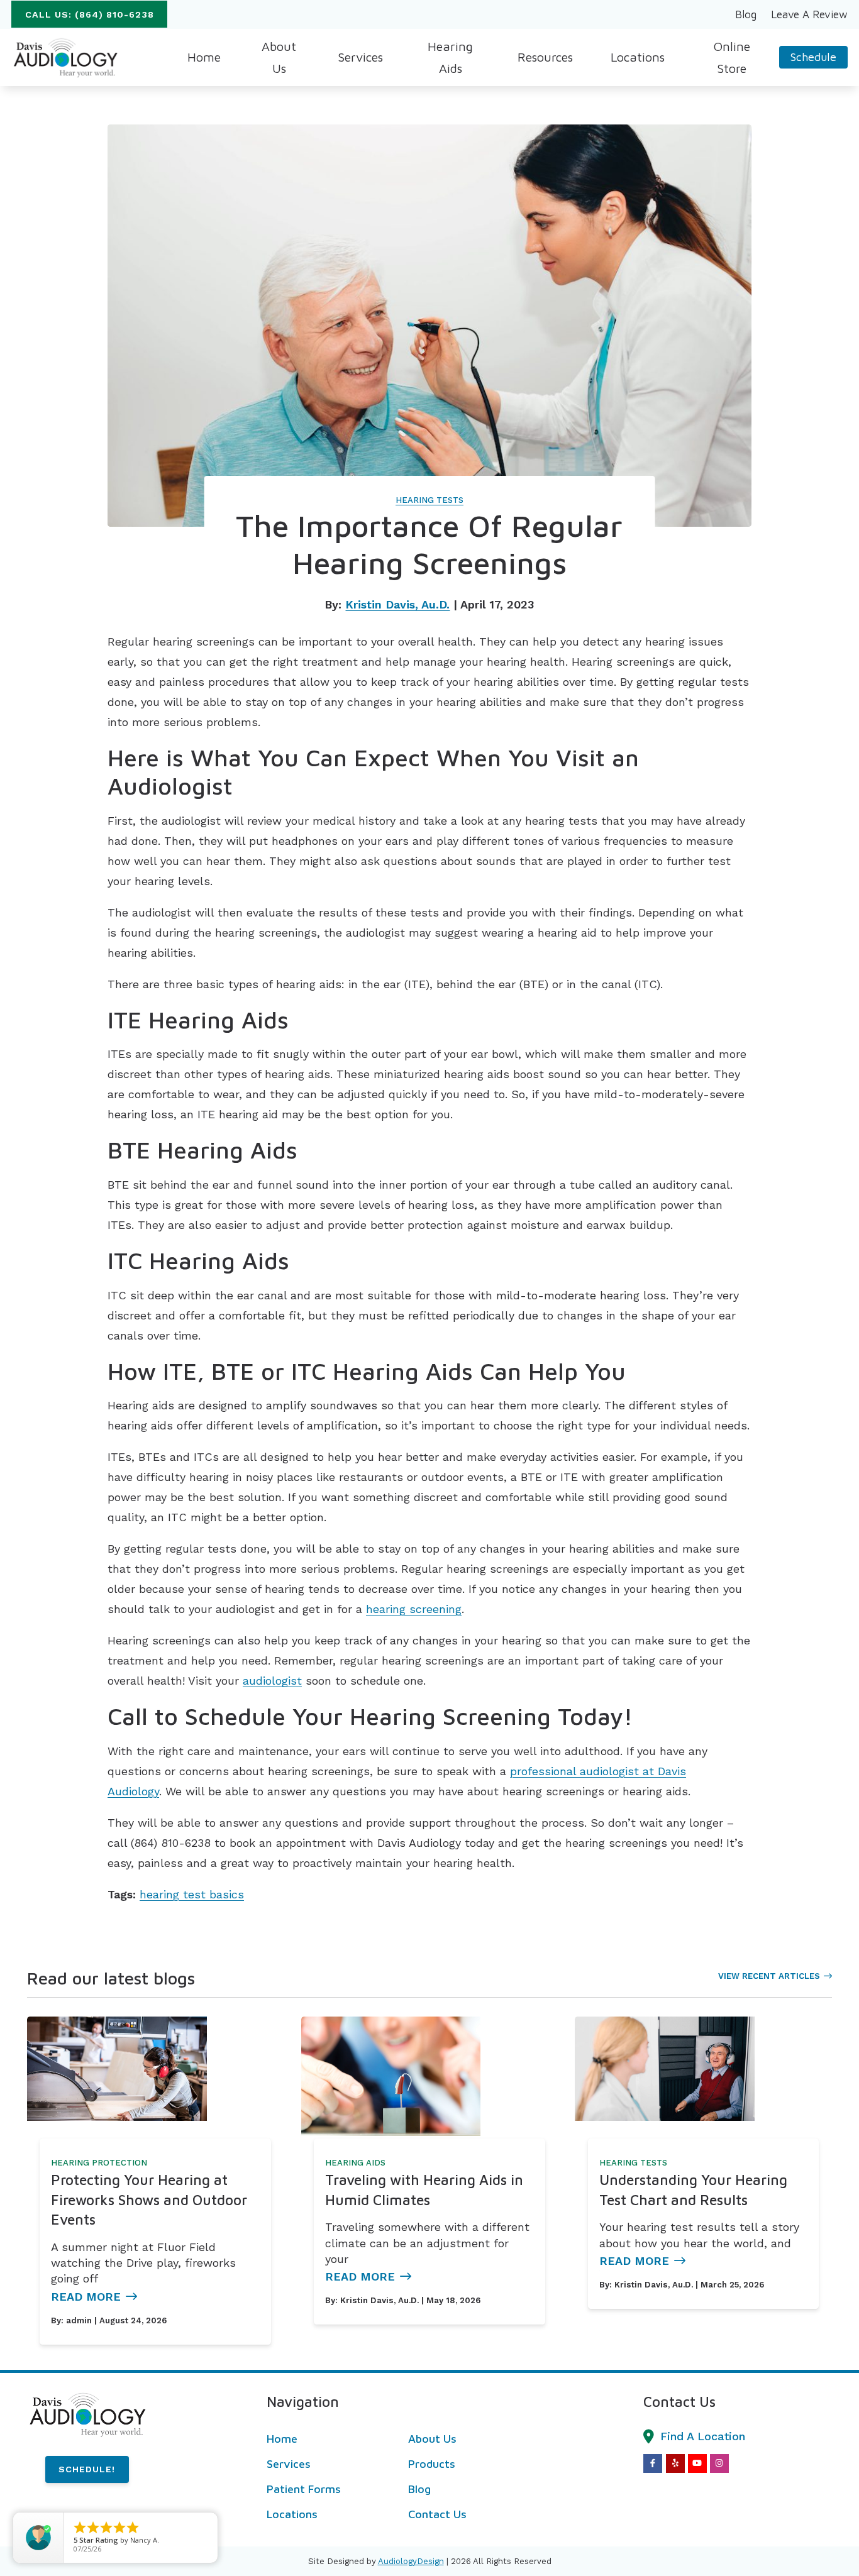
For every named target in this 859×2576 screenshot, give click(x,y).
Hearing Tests (429, 500)
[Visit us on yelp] (675, 2463)
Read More (86, 2297)
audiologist (272, 1681)
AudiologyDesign (411, 2561)
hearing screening (414, 1609)
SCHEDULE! (87, 2469)
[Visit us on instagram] (719, 2463)
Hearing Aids (355, 2163)
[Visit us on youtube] (697, 2463)
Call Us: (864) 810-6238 (90, 14)
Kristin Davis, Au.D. (397, 604)
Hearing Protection (99, 2163)
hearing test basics (192, 1894)
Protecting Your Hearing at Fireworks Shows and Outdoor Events (149, 2199)
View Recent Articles (769, 1976)
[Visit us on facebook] (653, 2463)
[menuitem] (746, 14)
